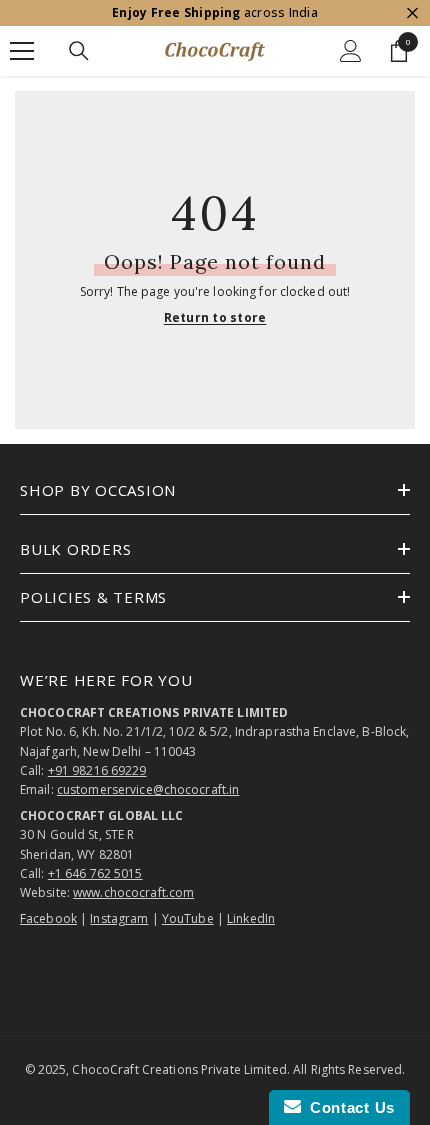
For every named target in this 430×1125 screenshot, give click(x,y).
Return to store (215, 317)
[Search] (79, 51)
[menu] (22, 51)
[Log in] (351, 51)
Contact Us (348, 1107)
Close (412, 13)
